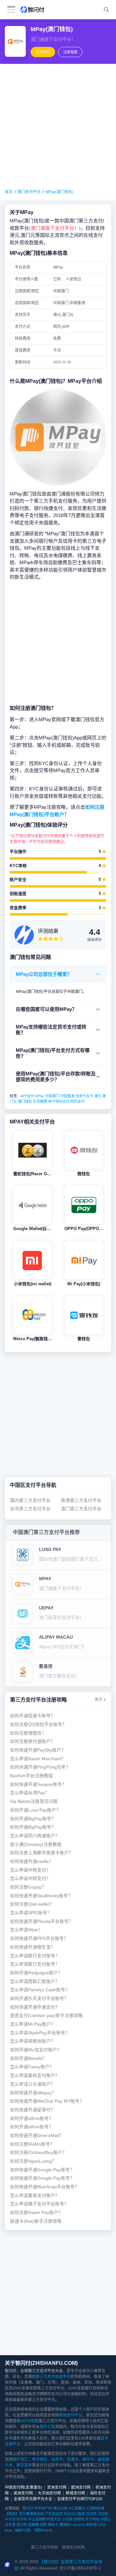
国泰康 (33, 2525)
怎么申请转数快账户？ (33, 2041)
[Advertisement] (58, 126)
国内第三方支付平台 (30, 1500)
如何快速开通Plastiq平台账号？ (42, 1921)
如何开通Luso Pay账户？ (35, 1810)
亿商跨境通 (95, 2508)
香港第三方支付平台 (81, 1500)
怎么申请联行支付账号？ (35, 1956)
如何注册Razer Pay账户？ (36, 2213)
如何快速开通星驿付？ (33, 2110)
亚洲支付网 (57, 2487)
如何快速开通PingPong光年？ (40, 1767)
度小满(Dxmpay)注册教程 (36, 1844)
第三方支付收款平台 (53, 2377)
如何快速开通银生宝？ (33, 1947)
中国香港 (67, 1096)
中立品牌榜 (37, 2519)
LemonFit (78, 2525)
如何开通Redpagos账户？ (36, 1973)
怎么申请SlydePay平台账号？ (40, 2033)
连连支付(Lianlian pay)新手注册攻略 (46, 2016)
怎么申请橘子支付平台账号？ (39, 2204)
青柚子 (53, 2525)
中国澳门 (52, 1096)
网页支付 (77, 1101)
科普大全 (54, 2519)
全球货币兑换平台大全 (33, 2499)
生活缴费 (40, 1101)
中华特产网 (43, 2508)
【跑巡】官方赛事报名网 (24, 2514)
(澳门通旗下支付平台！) (55, 228)
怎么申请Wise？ (26, 1930)
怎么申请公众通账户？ (33, 2084)
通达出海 (60, 2508)
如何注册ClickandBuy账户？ (38, 2153)
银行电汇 (20, 2460)
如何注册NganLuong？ (33, 2161)
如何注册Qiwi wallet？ (32, 1904)
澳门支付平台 (29, 192)
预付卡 (88, 2460)
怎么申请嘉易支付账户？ (35, 2196)
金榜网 (79, 2519)
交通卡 (72, 2460)
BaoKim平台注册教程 (31, 1776)
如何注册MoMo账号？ (32, 2144)
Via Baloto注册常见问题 (34, 1801)
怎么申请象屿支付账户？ (35, 2076)
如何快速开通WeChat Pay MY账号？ (47, 2101)
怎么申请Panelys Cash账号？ (40, 1990)
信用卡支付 (84, 1096)
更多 (99, 1700)
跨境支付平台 (71, 2415)
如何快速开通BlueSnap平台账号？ (45, 2187)
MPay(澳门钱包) (59, 192)
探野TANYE (43, 2530)
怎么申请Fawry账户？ (32, 2067)
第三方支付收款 (44, 2547)
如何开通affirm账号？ (32, 2119)
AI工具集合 (77, 2508)
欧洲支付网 (81, 2487)
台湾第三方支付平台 (30, 1509)
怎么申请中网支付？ (30, 1870)
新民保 (92, 2525)
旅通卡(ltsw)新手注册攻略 (36, 2221)
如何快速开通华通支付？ (35, 2007)
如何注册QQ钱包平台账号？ (38, 1724)
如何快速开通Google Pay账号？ (42, 2170)
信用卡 (57, 2460)
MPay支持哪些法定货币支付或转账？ (51, 1030)
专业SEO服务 (74, 2514)
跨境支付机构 (73, 2547)
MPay (40, 1096)
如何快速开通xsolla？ (32, 1861)
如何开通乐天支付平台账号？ (39, 1999)
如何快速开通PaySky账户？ (38, 1750)
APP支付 (27, 1096)
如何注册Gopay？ (28, 1887)
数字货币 (24, 2465)
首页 (9, 192)
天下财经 (92, 2519)
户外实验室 (54, 2514)
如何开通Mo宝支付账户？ (36, 2050)
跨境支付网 (75, 2493)
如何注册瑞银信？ (28, 1733)
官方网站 (43, 52)
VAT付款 (28, 2421)
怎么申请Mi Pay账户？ (33, 2024)
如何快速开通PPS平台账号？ (39, 1938)
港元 (98, 1096)
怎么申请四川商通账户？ (35, 1836)
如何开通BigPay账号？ (33, 1819)
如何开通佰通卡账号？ (33, 1716)
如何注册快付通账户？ (33, 1741)
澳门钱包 (25, 1101)
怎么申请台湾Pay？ (30, 1793)
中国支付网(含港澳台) (24, 2487)
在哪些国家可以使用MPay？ (46, 1009)
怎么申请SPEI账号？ (31, 1913)
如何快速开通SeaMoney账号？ (41, 1896)
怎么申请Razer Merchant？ (38, 1759)
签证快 (91, 2514)
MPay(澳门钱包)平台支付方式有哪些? (53, 1053)
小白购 (67, 2519)
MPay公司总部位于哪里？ (44, 974)
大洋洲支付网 (49, 2493)
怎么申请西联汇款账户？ (35, 1982)
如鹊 (43, 2525)
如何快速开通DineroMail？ (37, 2136)
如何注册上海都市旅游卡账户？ (42, 1853)
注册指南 (70, 52)
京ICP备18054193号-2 (80, 2568)
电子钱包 (40, 2460)
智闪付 (28, 2508)
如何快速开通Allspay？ (33, 2093)
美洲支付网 (23, 2493)
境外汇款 (47, 2427)
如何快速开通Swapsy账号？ (38, 1784)
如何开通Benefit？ (28, 2059)
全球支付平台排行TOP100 (80, 2499)
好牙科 (22, 2519)
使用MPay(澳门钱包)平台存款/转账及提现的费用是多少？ (56, 1077)
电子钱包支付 (59, 1101)
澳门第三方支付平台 (81, 1509)
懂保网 (65, 2525)
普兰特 (22, 2525)
